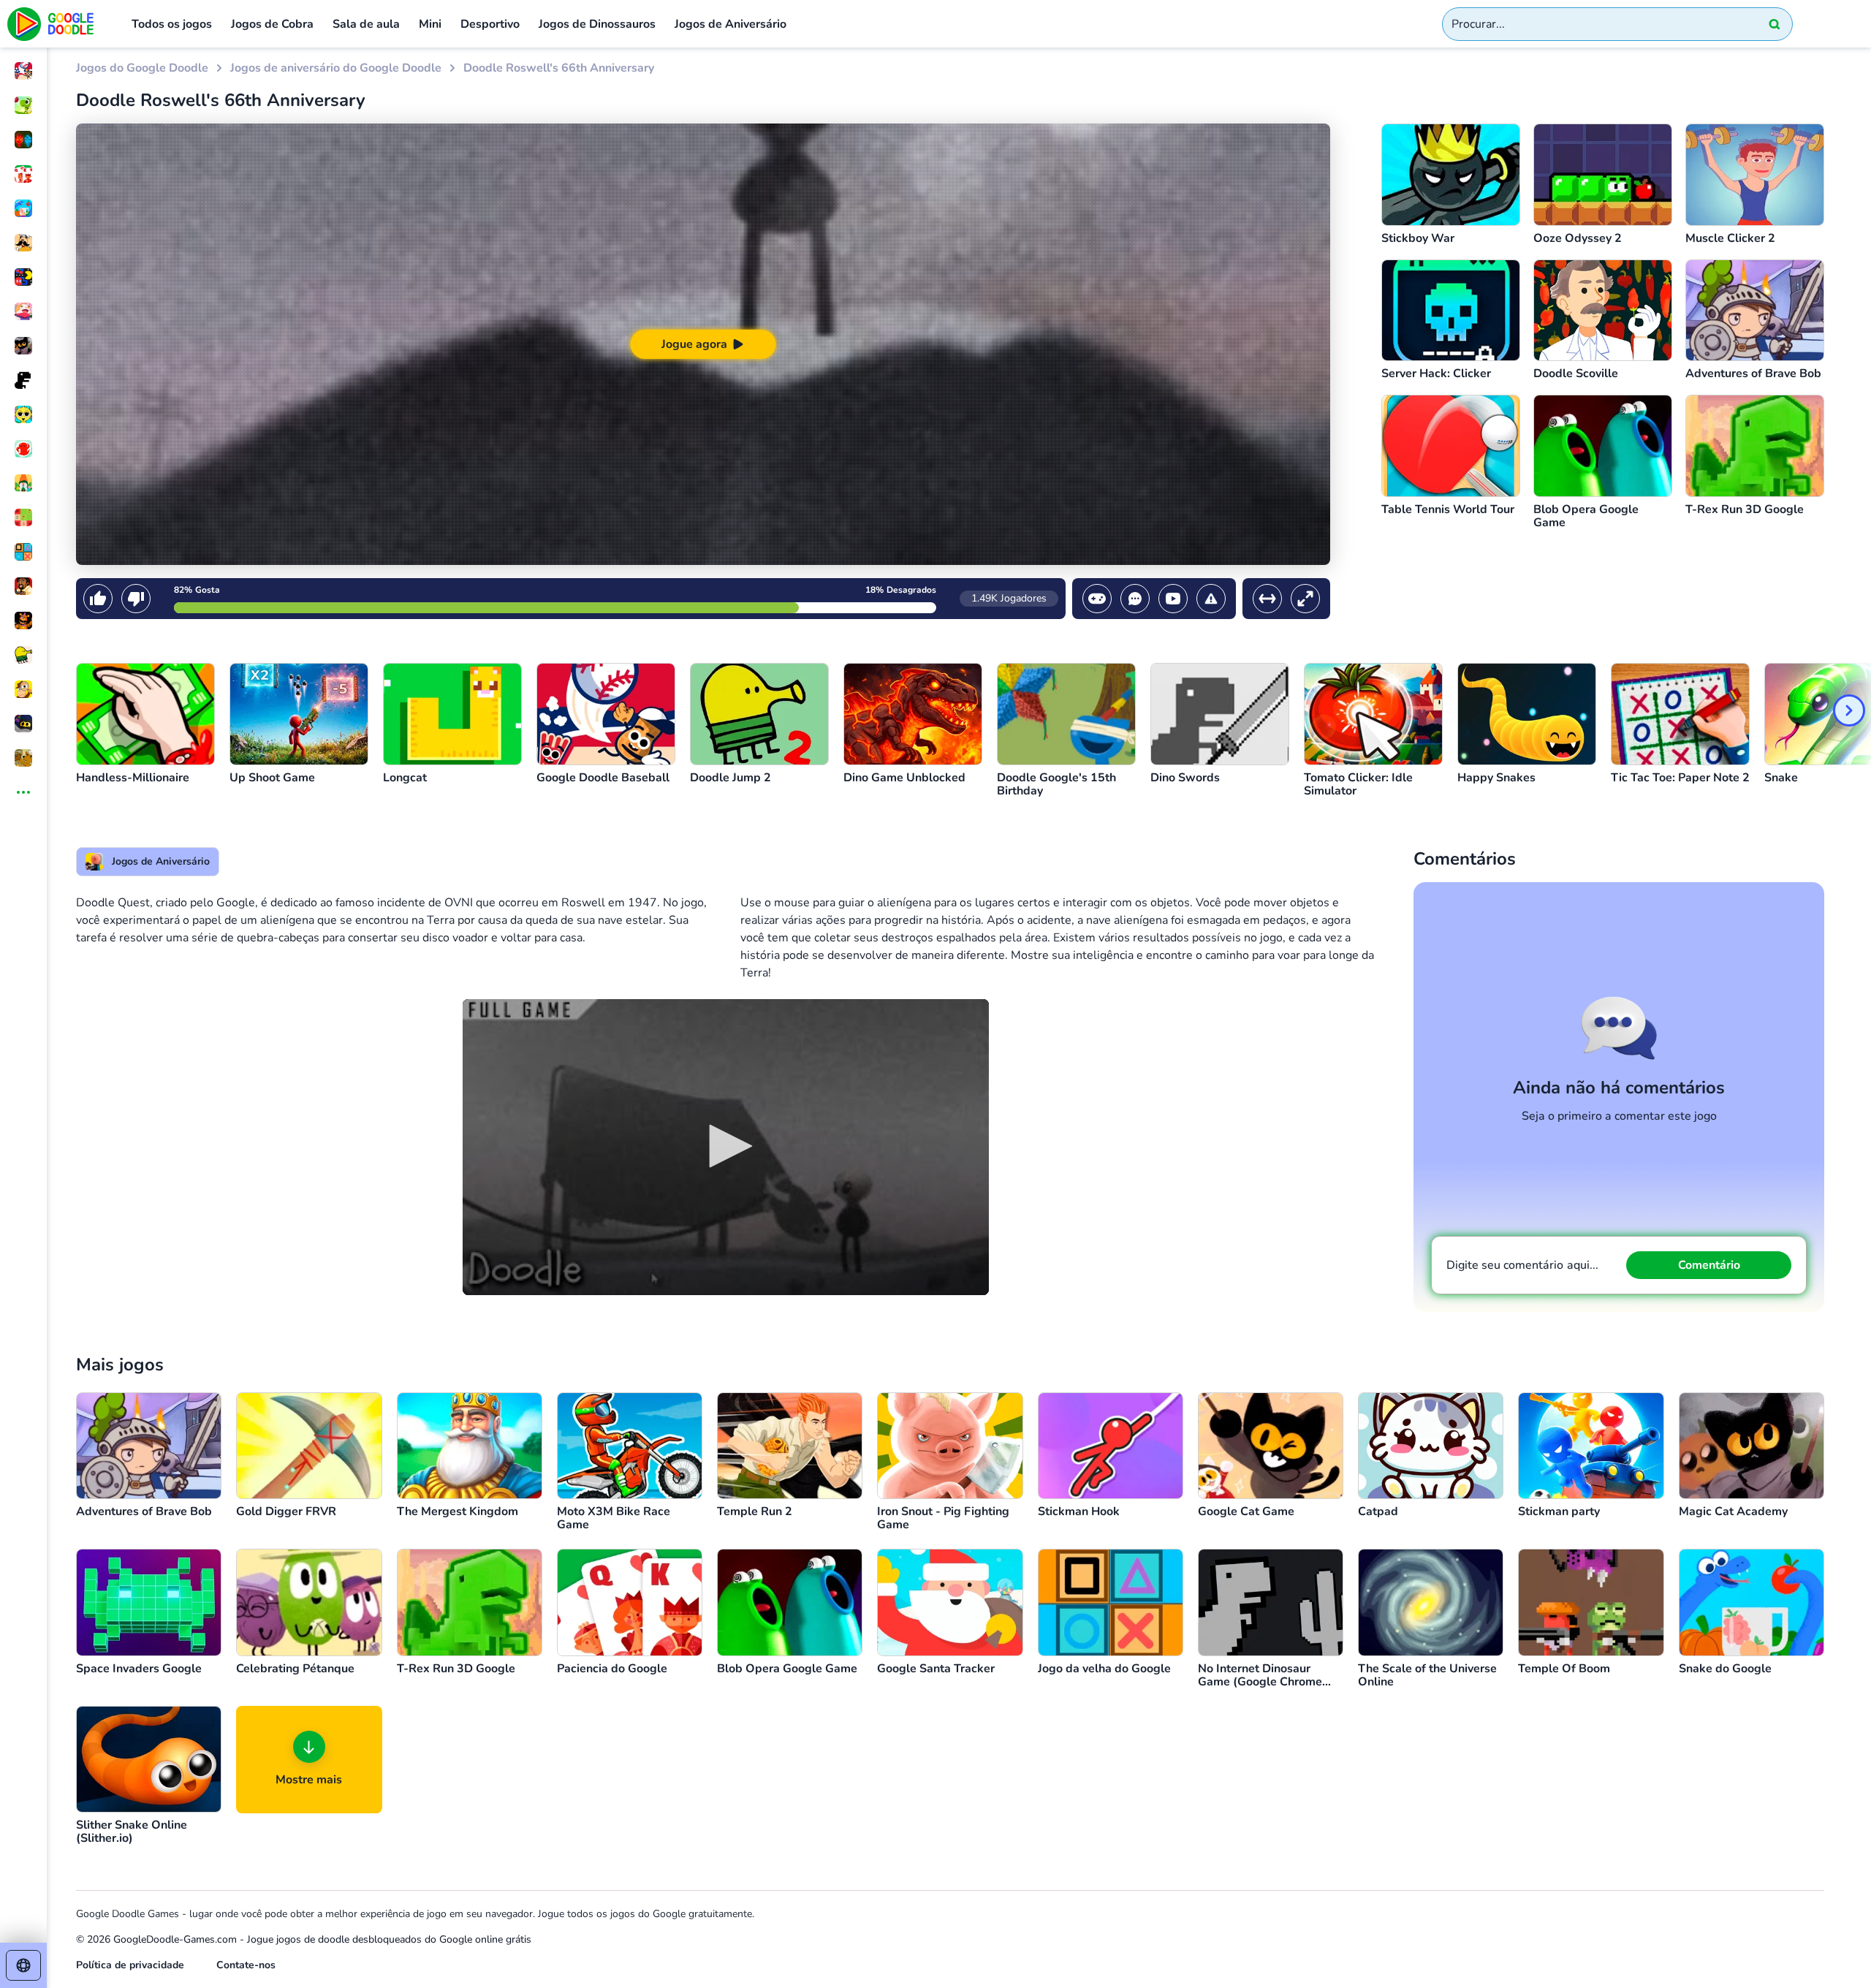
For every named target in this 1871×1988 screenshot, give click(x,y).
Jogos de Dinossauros (597, 24)
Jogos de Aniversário (730, 24)
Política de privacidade (130, 1965)
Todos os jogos (172, 24)
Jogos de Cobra (272, 24)
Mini (430, 24)
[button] (726, 1146)
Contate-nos (246, 1965)
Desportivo (490, 24)
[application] (726, 1147)
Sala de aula (366, 24)
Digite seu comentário (1522, 1265)
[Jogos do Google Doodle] (51, 24)
